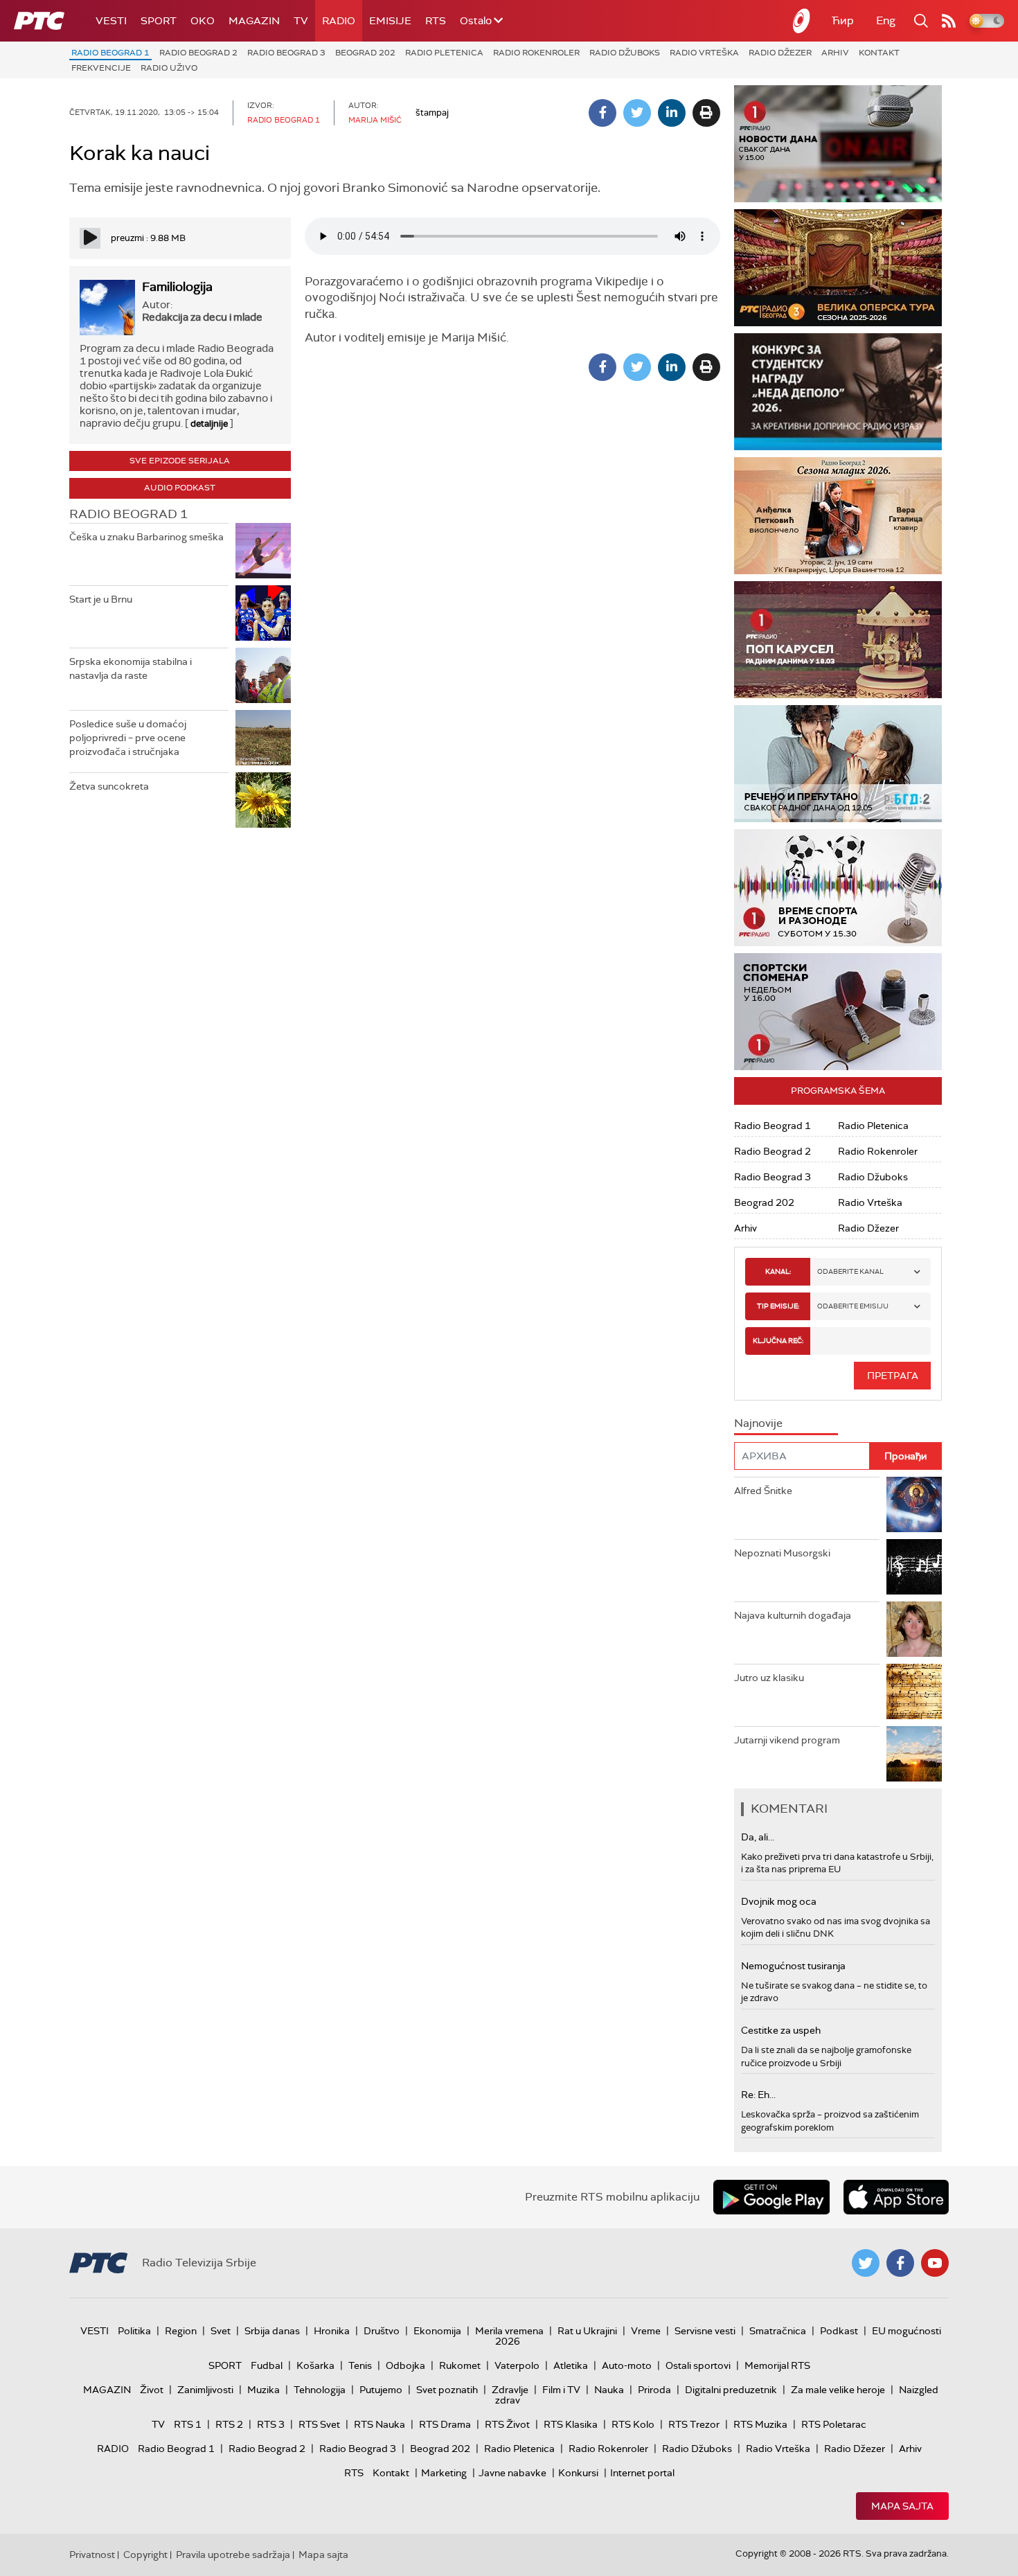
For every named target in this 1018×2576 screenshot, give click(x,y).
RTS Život (507, 2424)
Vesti (111, 21)
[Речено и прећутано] (838, 764)
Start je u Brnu (101, 599)
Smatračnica (778, 2331)
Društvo (382, 2331)
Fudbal (267, 2365)
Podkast (839, 2331)
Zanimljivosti (205, 2390)
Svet (221, 2331)
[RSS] (949, 21)
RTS (436, 21)
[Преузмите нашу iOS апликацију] (896, 2197)
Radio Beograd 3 (286, 53)
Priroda (654, 2390)
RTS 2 (229, 2424)
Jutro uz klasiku (769, 1678)
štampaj (432, 113)
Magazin (254, 21)
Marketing (444, 2473)
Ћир (843, 20)
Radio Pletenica (444, 53)
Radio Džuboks (625, 53)
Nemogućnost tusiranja (793, 1966)
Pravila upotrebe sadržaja (233, 2555)
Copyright (145, 2555)
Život (152, 2390)
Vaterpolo (517, 2365)
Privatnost (92, 2555)
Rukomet (460, 2365)
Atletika (571, 2365)
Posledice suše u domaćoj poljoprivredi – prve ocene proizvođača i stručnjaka (128, 737)
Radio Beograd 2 (198, 53)
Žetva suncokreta (109, 786)
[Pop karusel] (838, 640)
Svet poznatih (447, 2390)
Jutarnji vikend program (787, 1740)
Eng (886, 20)
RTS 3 (271, 2424)
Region (181, 2331)
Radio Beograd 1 (110, 53)
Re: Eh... (758, 2095)
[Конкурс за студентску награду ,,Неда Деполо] (838, 392)
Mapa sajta (902, 2506)
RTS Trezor (694, 2424)
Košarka (315, 2365)
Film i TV (561, 2390)
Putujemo (381, 2390)
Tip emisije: (778, 1306)
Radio (339, 21)
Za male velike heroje (838, 2390)
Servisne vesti (705, 2331)
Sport (159, 21)
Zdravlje (510, 2390)
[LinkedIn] (672, 113)
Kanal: (778, 1271)
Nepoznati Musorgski (782, 1553)
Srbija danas (272, 2331)
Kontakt (879, 53)
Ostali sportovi (698, 2365)
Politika (134, 2331)
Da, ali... (758, 1837)
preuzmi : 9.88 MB (148, 238)
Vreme (646, 2331)
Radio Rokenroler (536, 53)
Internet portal (642, 2473)
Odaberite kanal (850, 1271)
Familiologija (177, 287)
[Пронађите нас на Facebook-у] (900, 2263)
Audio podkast (180, 488)
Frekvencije (101, 68)
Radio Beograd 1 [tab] (128, 514)
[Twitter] (637, 113)
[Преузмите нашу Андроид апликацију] (771, 2197)
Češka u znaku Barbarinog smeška (146, 537)
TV (301, 21)
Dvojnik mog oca (779, 1901)
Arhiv (835, 53)
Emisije (390, 21)
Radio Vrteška (704, 53)
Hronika (332, 2331)
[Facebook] (602, 113)
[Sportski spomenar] (838, 1012)
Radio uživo (169, 68)
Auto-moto (627, 2365)
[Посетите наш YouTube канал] (935, 2263)
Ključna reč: (778, 1341)
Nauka (609, 2390)
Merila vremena (509, 2331)
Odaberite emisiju (853, 1306)
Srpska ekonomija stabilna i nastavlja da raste (131, 668)
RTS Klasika (571, 2424)
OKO (203, 21)
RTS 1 (188, 2424)
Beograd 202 (365, 53)
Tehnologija (320, 2390)
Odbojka (405, 2365)
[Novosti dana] (838, 144)
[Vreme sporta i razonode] (838, 888)
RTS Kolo (633, 2424)
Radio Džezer (780, 53)
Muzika (264, 2390)
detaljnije (209, 424)
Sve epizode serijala (180, 461)
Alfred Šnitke (763, 1491)
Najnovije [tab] (758, 1423)
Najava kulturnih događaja (793, 1615)
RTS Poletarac (834, 2424)
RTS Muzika (760, 2424)
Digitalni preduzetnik (731, 2390)
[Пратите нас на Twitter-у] (866, 2263)
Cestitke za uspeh (781, 2030)
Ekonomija (437, 2331)
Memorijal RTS (777, 2365)
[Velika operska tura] (838, 268)
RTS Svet (319, 2424)
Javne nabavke (512, 2473)
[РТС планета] (802, 21)
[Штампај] (706, 113)
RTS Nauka (379, 2424)
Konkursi (578, 2473)
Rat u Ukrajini (587, 2331)
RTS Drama (445, 2424)
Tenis (360, 2365)
